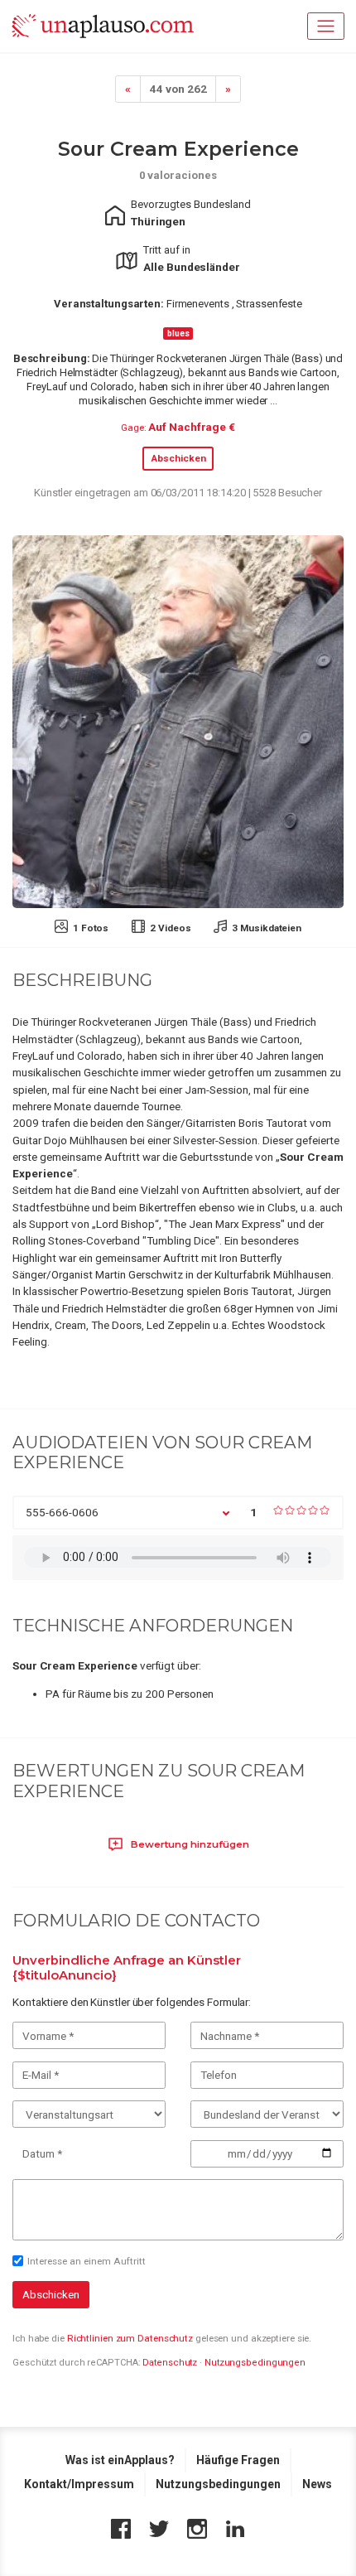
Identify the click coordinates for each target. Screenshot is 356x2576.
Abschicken (178, 458)
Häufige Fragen (238, 2460)
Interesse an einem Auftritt (87, 2261)
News (317, 2484)
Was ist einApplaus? (120, 2460)
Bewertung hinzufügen (189, 1844)
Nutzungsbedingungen (255, 2363)
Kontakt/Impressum (79, 2484)
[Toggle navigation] (326, 26)
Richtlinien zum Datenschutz (130, 2338)
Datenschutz (170, 2363)
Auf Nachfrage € (192, 427)
